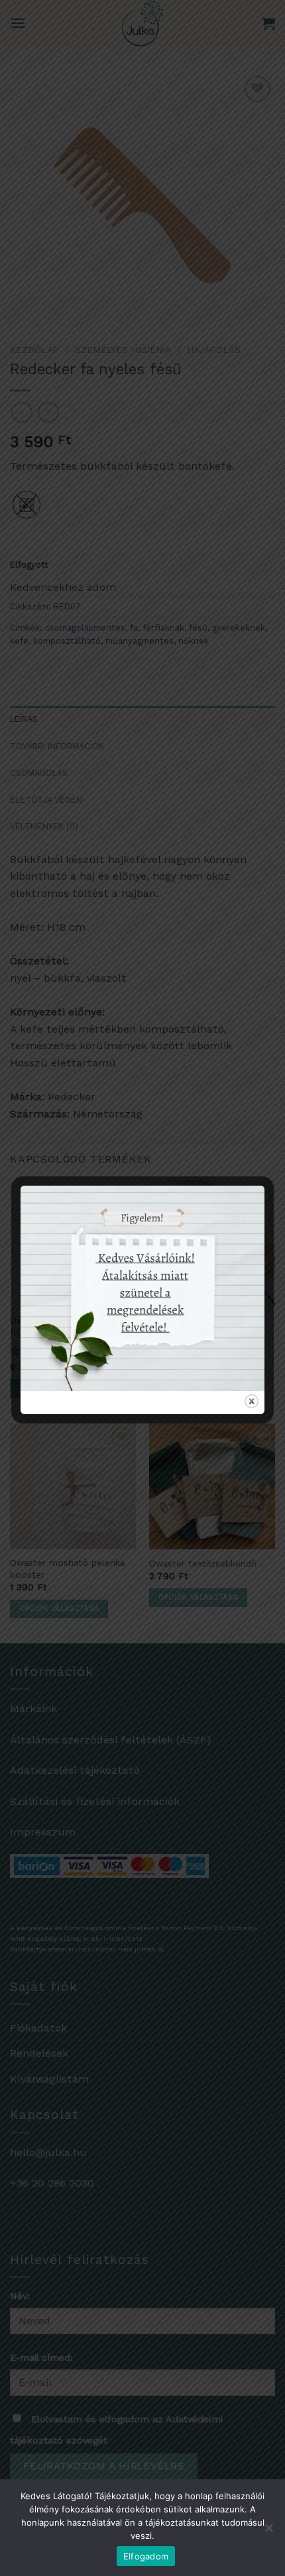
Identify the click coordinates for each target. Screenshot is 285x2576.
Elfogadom (146, 2556)
